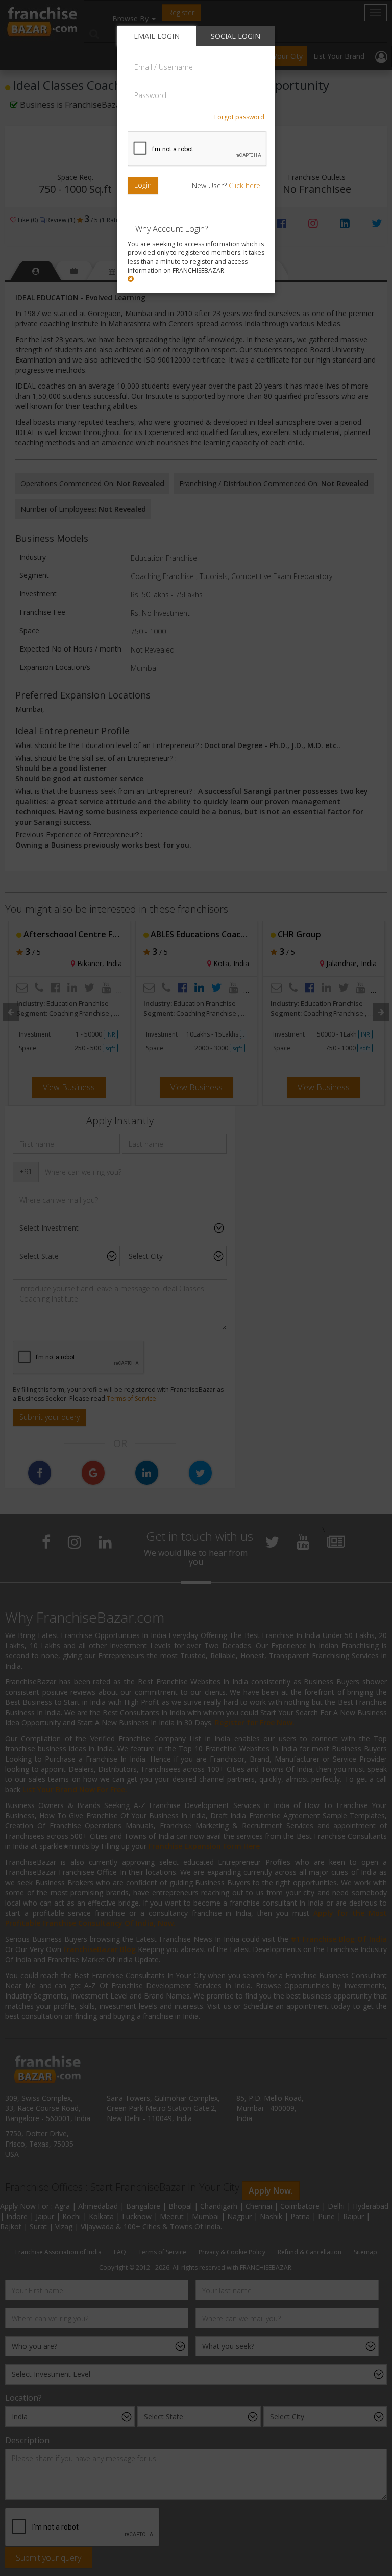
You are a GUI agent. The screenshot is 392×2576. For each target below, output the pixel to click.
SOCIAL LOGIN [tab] (236, 36)
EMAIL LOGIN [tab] (157, 36)
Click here (244, 186)
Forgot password (239, 117)
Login (143, 185)
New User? (226, 186)
